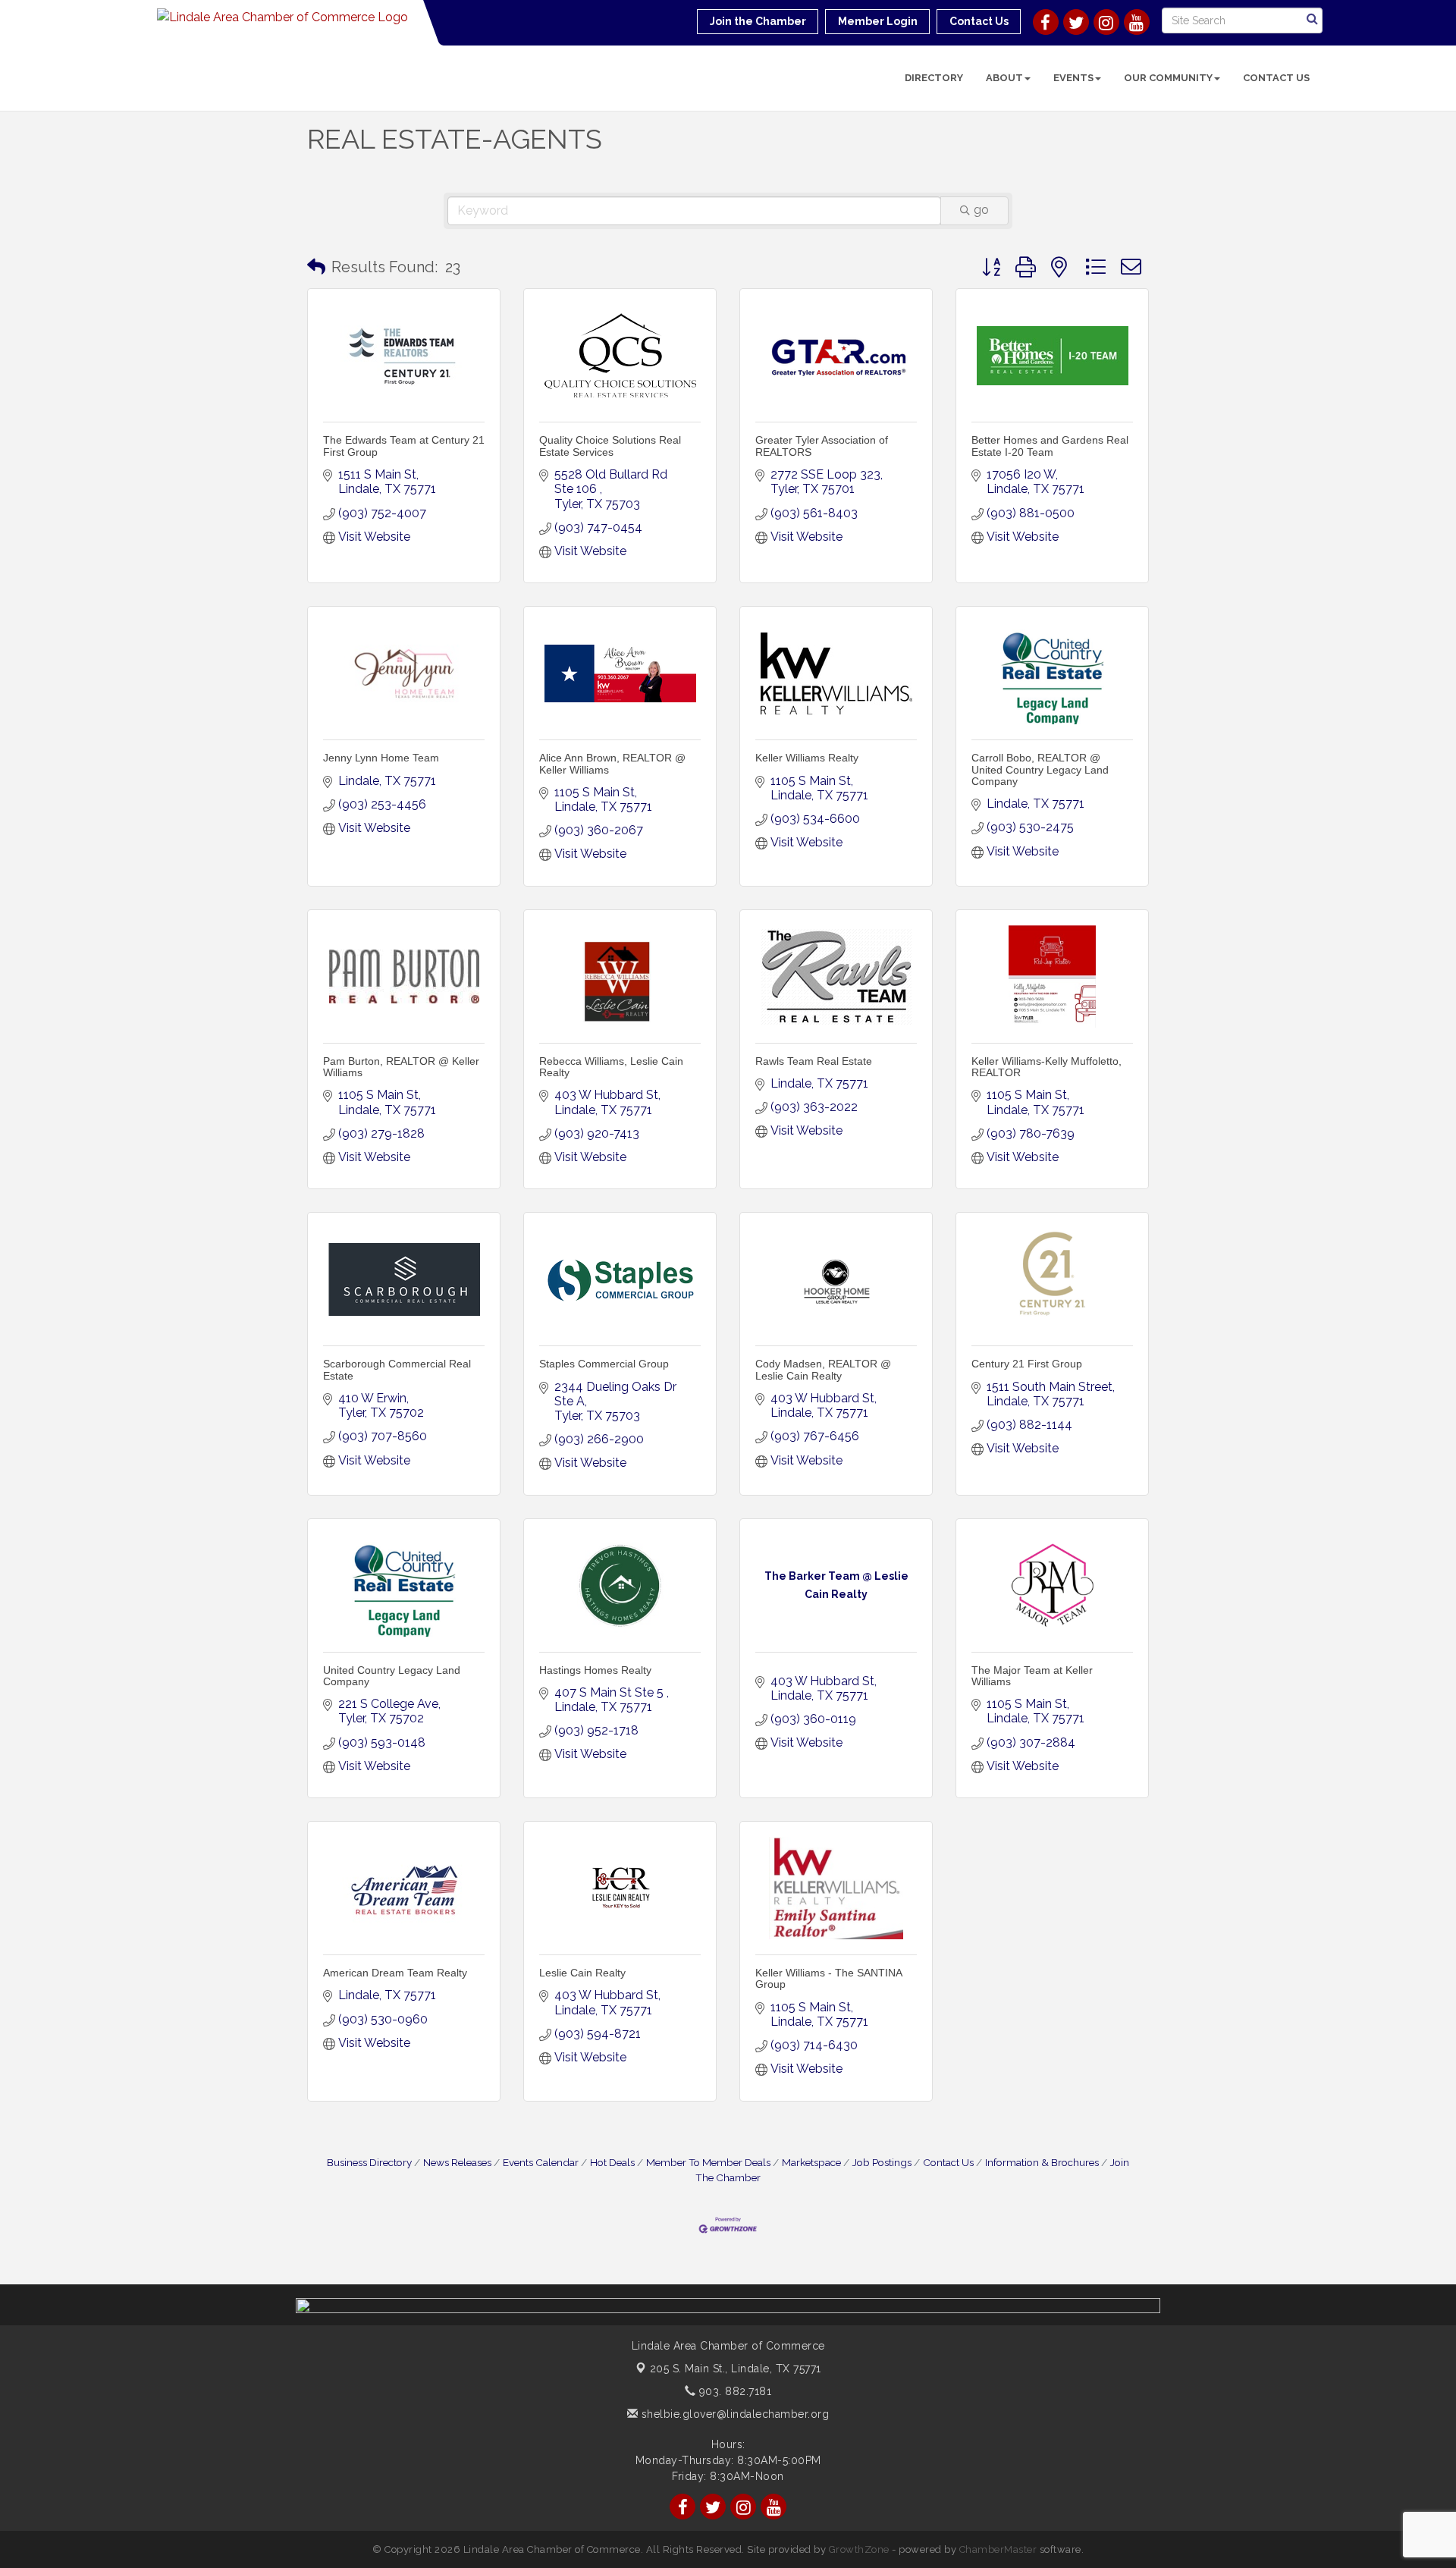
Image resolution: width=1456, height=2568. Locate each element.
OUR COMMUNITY (1168, 78)
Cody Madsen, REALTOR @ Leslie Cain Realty (823, 1369)
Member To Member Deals (708, 2162)
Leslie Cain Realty (582, 1973)
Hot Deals (612, 2162)
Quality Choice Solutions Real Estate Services (610, 446)
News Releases (457, 2162)
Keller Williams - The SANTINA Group (828, 1978)
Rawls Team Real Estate (814, 1061)
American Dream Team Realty (395, 1973)
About (1004, 78)
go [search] (981, 210)
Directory (934, 78)
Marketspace (811, 2162)
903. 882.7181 (733, 2391)
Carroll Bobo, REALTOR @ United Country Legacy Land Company (1040, 769)
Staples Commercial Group (604, 1364)
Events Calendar (541, 2162)
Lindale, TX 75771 (736, 2369)
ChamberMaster (998, 2549)
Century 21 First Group (1027, 1364)
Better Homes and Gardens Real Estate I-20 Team (1050, 446)
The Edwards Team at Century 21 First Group (404, 446)
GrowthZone (859, 2549)
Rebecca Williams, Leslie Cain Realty (611, 1067)
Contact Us (1276, 78)
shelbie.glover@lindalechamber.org (733, 2414)
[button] (316, 267)
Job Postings (882, 2162)
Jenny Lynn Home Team (381, 758)
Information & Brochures (1042, 2162)
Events (1073, 78)
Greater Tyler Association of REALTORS (822, 446)
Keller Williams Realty (807, 758)
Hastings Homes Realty (595, 1670)
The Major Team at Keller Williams (1032, 1676)
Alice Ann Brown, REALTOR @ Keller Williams (612, 763)
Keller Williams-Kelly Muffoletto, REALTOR (1046, 1067)
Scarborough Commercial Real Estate (397, 1369)
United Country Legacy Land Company (392, 1676)
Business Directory (369, 2162)
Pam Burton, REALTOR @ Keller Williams (401, 1067)
